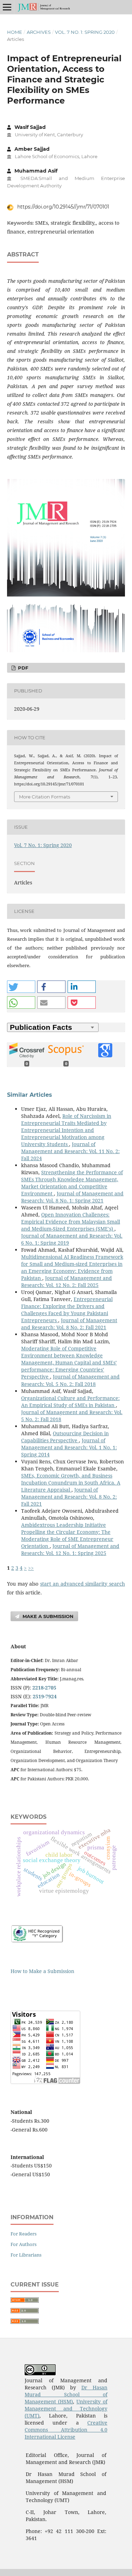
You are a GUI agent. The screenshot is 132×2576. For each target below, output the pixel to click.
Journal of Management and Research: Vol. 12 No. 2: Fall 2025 (67, 1281)
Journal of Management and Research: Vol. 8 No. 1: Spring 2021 (72, 1197)
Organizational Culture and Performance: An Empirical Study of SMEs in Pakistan (70, 1402)
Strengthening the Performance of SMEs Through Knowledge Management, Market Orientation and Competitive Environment (72, 1183)
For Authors (24, 2244)
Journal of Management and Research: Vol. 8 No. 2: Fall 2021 (69, 1324)
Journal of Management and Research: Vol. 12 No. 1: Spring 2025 (70, 1550)
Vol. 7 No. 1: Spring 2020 (85, 32)
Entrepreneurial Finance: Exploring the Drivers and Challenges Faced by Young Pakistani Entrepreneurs (67, 1310)
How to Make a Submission (42, 1971)
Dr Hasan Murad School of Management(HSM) (66, 2394)
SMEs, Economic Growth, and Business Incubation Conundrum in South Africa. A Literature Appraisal (71, 1483)
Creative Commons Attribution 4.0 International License (66, 2430)
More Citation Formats (45, 797)
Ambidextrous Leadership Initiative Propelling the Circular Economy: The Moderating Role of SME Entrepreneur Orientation (67, 1535)
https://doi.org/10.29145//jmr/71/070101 (62, 207)
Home (15, 32)
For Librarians (26, 2255)
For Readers (24, 2234)
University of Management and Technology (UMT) (66, 2409)
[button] (21, 987)
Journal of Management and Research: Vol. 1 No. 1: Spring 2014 (69, 1447)
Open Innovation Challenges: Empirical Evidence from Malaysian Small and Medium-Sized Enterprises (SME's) (71, 1222)
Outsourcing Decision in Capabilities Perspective (65, 1437)
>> (31, 1568)
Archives (39, 32)
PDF (22, 668)
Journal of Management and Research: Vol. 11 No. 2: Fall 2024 (70, 1151)
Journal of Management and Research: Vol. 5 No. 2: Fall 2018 (70, 1380)
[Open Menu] (7, 7)
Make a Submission (47, 1616)
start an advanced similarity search (83, 1584)
